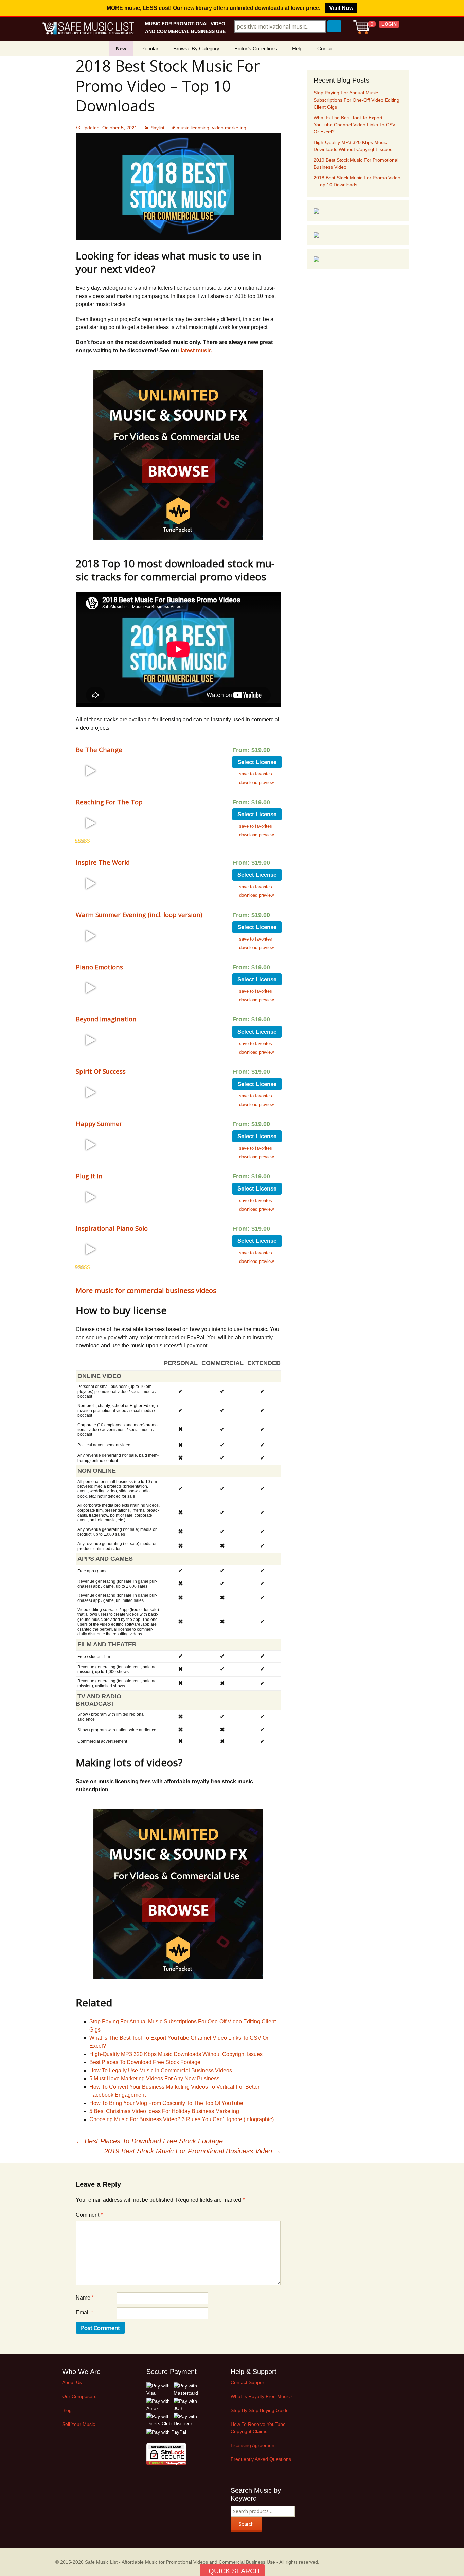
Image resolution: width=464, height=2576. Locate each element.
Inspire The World (103, 862)
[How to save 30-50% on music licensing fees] (316, 259)
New (121, 48)
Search (246, 2524)
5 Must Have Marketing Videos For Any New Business (154, 2079)
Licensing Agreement (253, 2445)
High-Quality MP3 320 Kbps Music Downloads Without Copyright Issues (176, 2054)
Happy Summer (99, 1123)
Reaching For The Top (109, 802)
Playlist (157, 128)
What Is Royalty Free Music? (262, 2396)
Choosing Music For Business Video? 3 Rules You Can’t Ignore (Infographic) (182, 2119)
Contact (326, 48)
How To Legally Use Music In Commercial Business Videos (161, 2070)
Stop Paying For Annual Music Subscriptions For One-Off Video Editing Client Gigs (356, 100)
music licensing (193, 128)
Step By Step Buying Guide (260, 2410)
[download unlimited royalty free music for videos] (178, 455)
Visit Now (341, 8)
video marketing (229, 128)
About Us (72, 2382)
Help (297, 48)
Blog (67, 2410)
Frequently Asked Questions (261, 2459)
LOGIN (389, 24)
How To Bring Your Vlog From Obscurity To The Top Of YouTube (166, 2103)
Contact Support (248, 2382)
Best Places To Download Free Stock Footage (145, 2062)
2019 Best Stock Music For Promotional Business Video (193, 2151)
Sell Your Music (79, 2424)
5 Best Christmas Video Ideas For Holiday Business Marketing (164, 2111)
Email (84, 2313)
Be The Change (99, 749)
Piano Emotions (99, 967)
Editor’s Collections (256, 48)
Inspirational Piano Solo (112, 1228)
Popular (150, 48)
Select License (257, 762)
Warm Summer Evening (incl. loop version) (139, 915)
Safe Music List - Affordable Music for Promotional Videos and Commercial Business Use (180, 2562)
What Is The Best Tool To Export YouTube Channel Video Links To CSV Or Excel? (354, 125)
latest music (196, 350)
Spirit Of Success (101, 1071)
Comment (89, 2215)
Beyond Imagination (106, 1019)
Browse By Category (196, 48)
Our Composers (79, 2396)
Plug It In (89, 1176)
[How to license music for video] (316, 235)
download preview (256, 782)
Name (85, 2298)
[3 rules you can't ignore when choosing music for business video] (316, 211)
